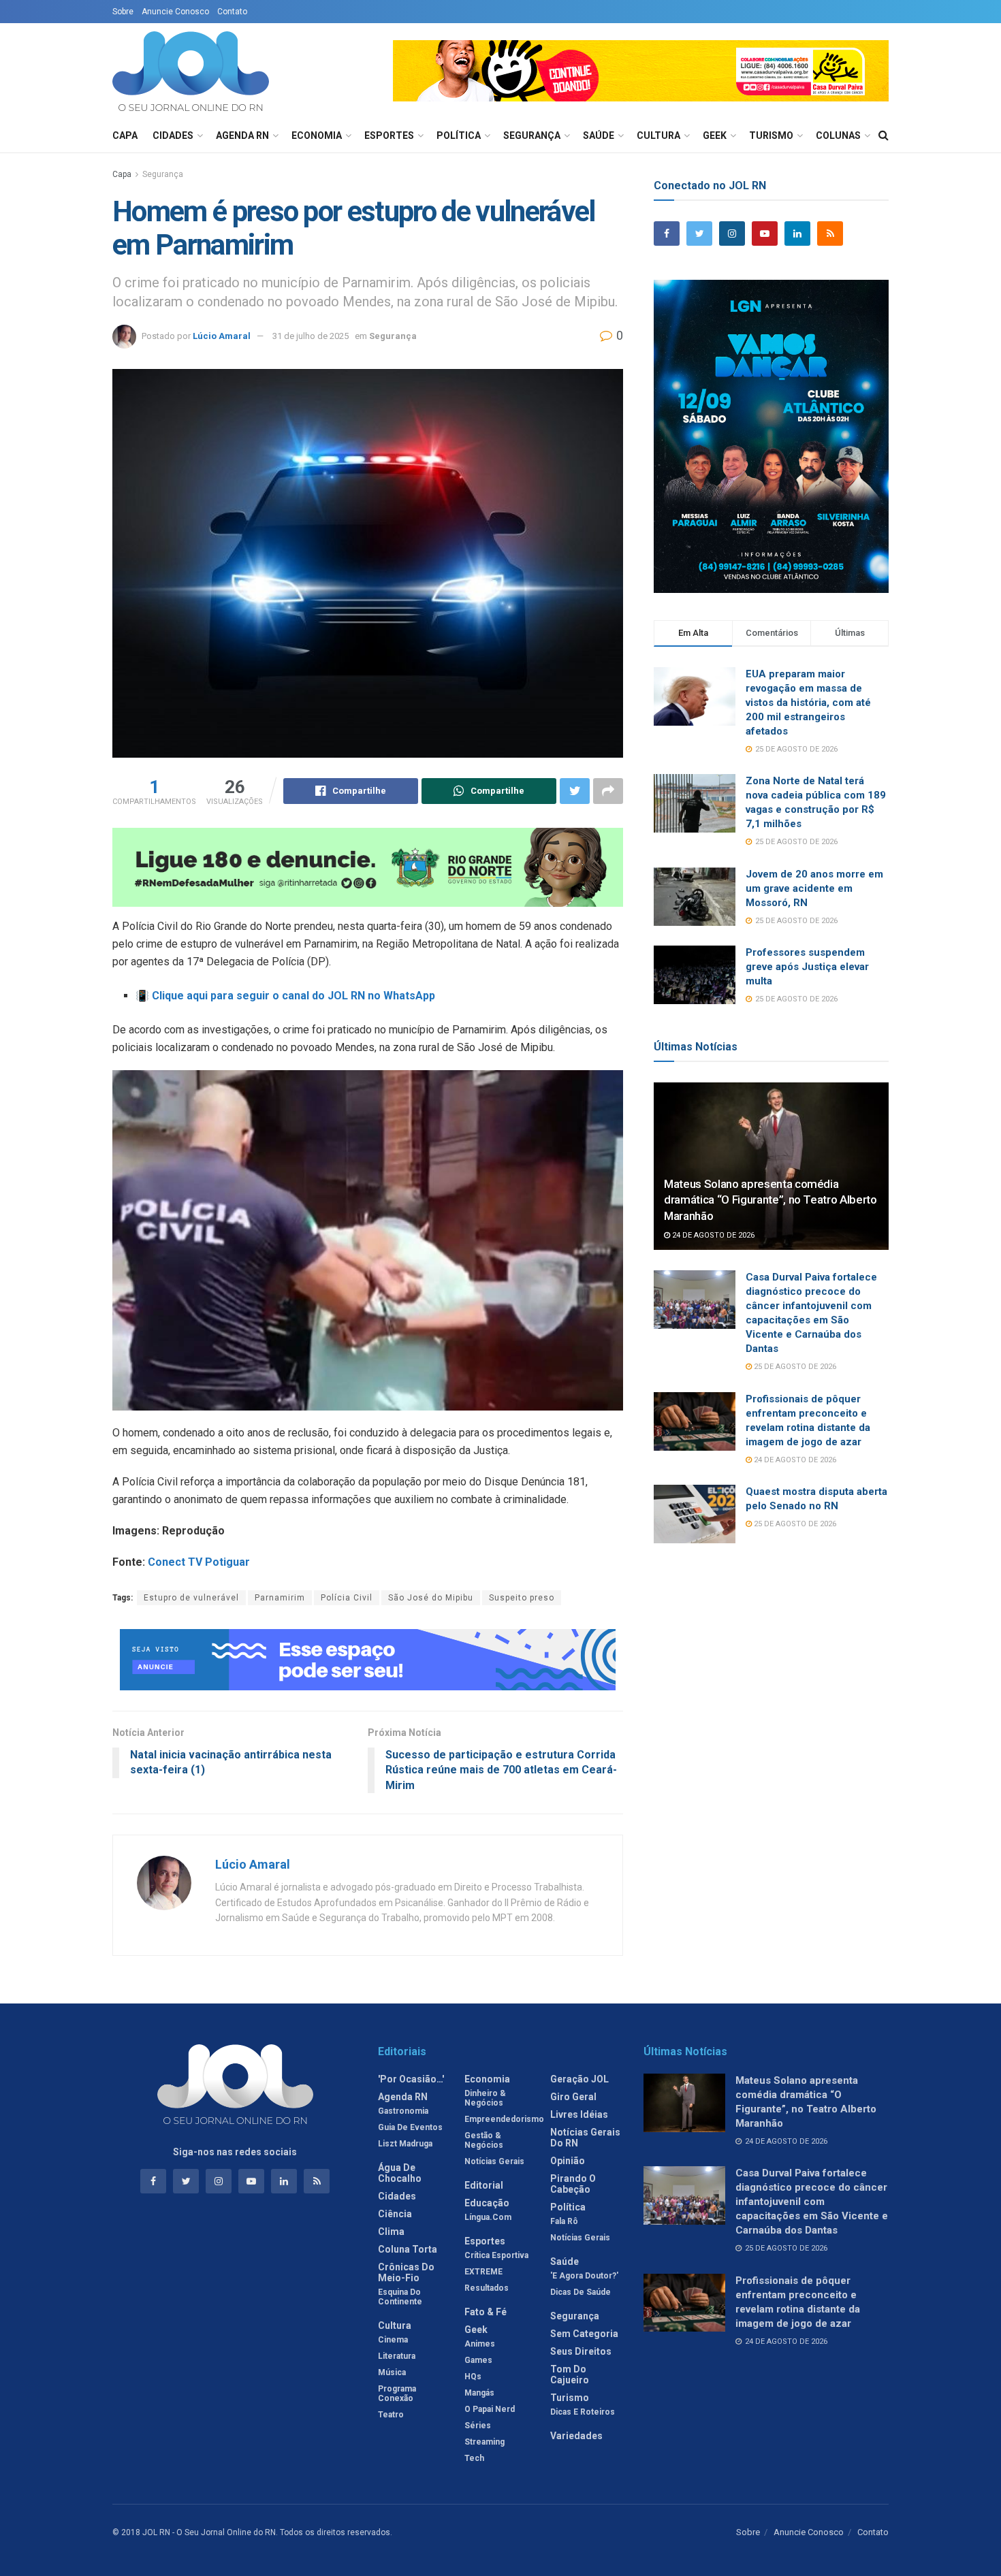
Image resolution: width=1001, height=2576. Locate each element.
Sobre (123, 12)
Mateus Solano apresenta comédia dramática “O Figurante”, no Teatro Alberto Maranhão (770, 1200)
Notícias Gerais (494, 2161)
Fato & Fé (486, 2312)
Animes (480, 2344)
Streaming (484, 2442)
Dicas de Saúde (581, 2292)
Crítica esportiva (496, 2255)
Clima (391, 2232)
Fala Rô (564, 2221)
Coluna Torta (408, 2249)
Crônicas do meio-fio (406, 2272)
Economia (317, 135)
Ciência (395, 2214)
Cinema (393, 2340)
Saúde (599, 135)
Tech (474, 2458)
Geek (715, 135)
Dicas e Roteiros (583, 2412)
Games (478, 2360)
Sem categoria (584, 2334)
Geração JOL (579, 2079)
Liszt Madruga (405, 2144)
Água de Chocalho (400, 2173)
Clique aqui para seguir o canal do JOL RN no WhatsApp (293, 996)
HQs (473, 2377)
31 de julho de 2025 (311, 336)
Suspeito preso (522, 1598)
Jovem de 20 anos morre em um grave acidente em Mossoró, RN (814, 888)
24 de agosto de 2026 (712, 1235)
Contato (232, 12)
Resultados (487, 2288)
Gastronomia (403, 2111)
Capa (125, 135)
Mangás (479, 2393)
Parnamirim (280, 1598)
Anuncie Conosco (175, 12)
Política (459, 135)
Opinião (568, 2161)
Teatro (391, 2415)
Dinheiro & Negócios (485, 2098)
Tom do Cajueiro (570, 2374)
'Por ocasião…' (411, 2079)
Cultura (658, 135)
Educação (487, 2203)
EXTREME (483, 2272)
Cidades (173, 135)
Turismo (771, 135)
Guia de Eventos (410, 2127)
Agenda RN (242, 135)
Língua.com (488, 2217)
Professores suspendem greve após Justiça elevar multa (807, 967)
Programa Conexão (397, 2394)
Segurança (532, 135)
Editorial (484, 2185)
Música (392, 2372)
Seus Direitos (581, 2351)
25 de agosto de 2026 (794, 1367)
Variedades (576, 2436)
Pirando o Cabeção (573, 2184)
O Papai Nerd (490, 2409)
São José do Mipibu (431, 1598)
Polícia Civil (347, 1598)
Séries (478, 2426)
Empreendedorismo (504, 2119)
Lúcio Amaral (222, 336)
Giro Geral (573, 2097)
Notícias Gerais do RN (585, 2138)
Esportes (389, 135)
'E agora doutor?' (584, 2276)
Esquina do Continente (400, 2297)
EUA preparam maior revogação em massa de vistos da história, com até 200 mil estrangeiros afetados (808, 703)
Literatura (397, 2356)
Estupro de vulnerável (191, 1598)
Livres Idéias (579, 2114)
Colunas (838, 135)
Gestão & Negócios (484, 2140)
